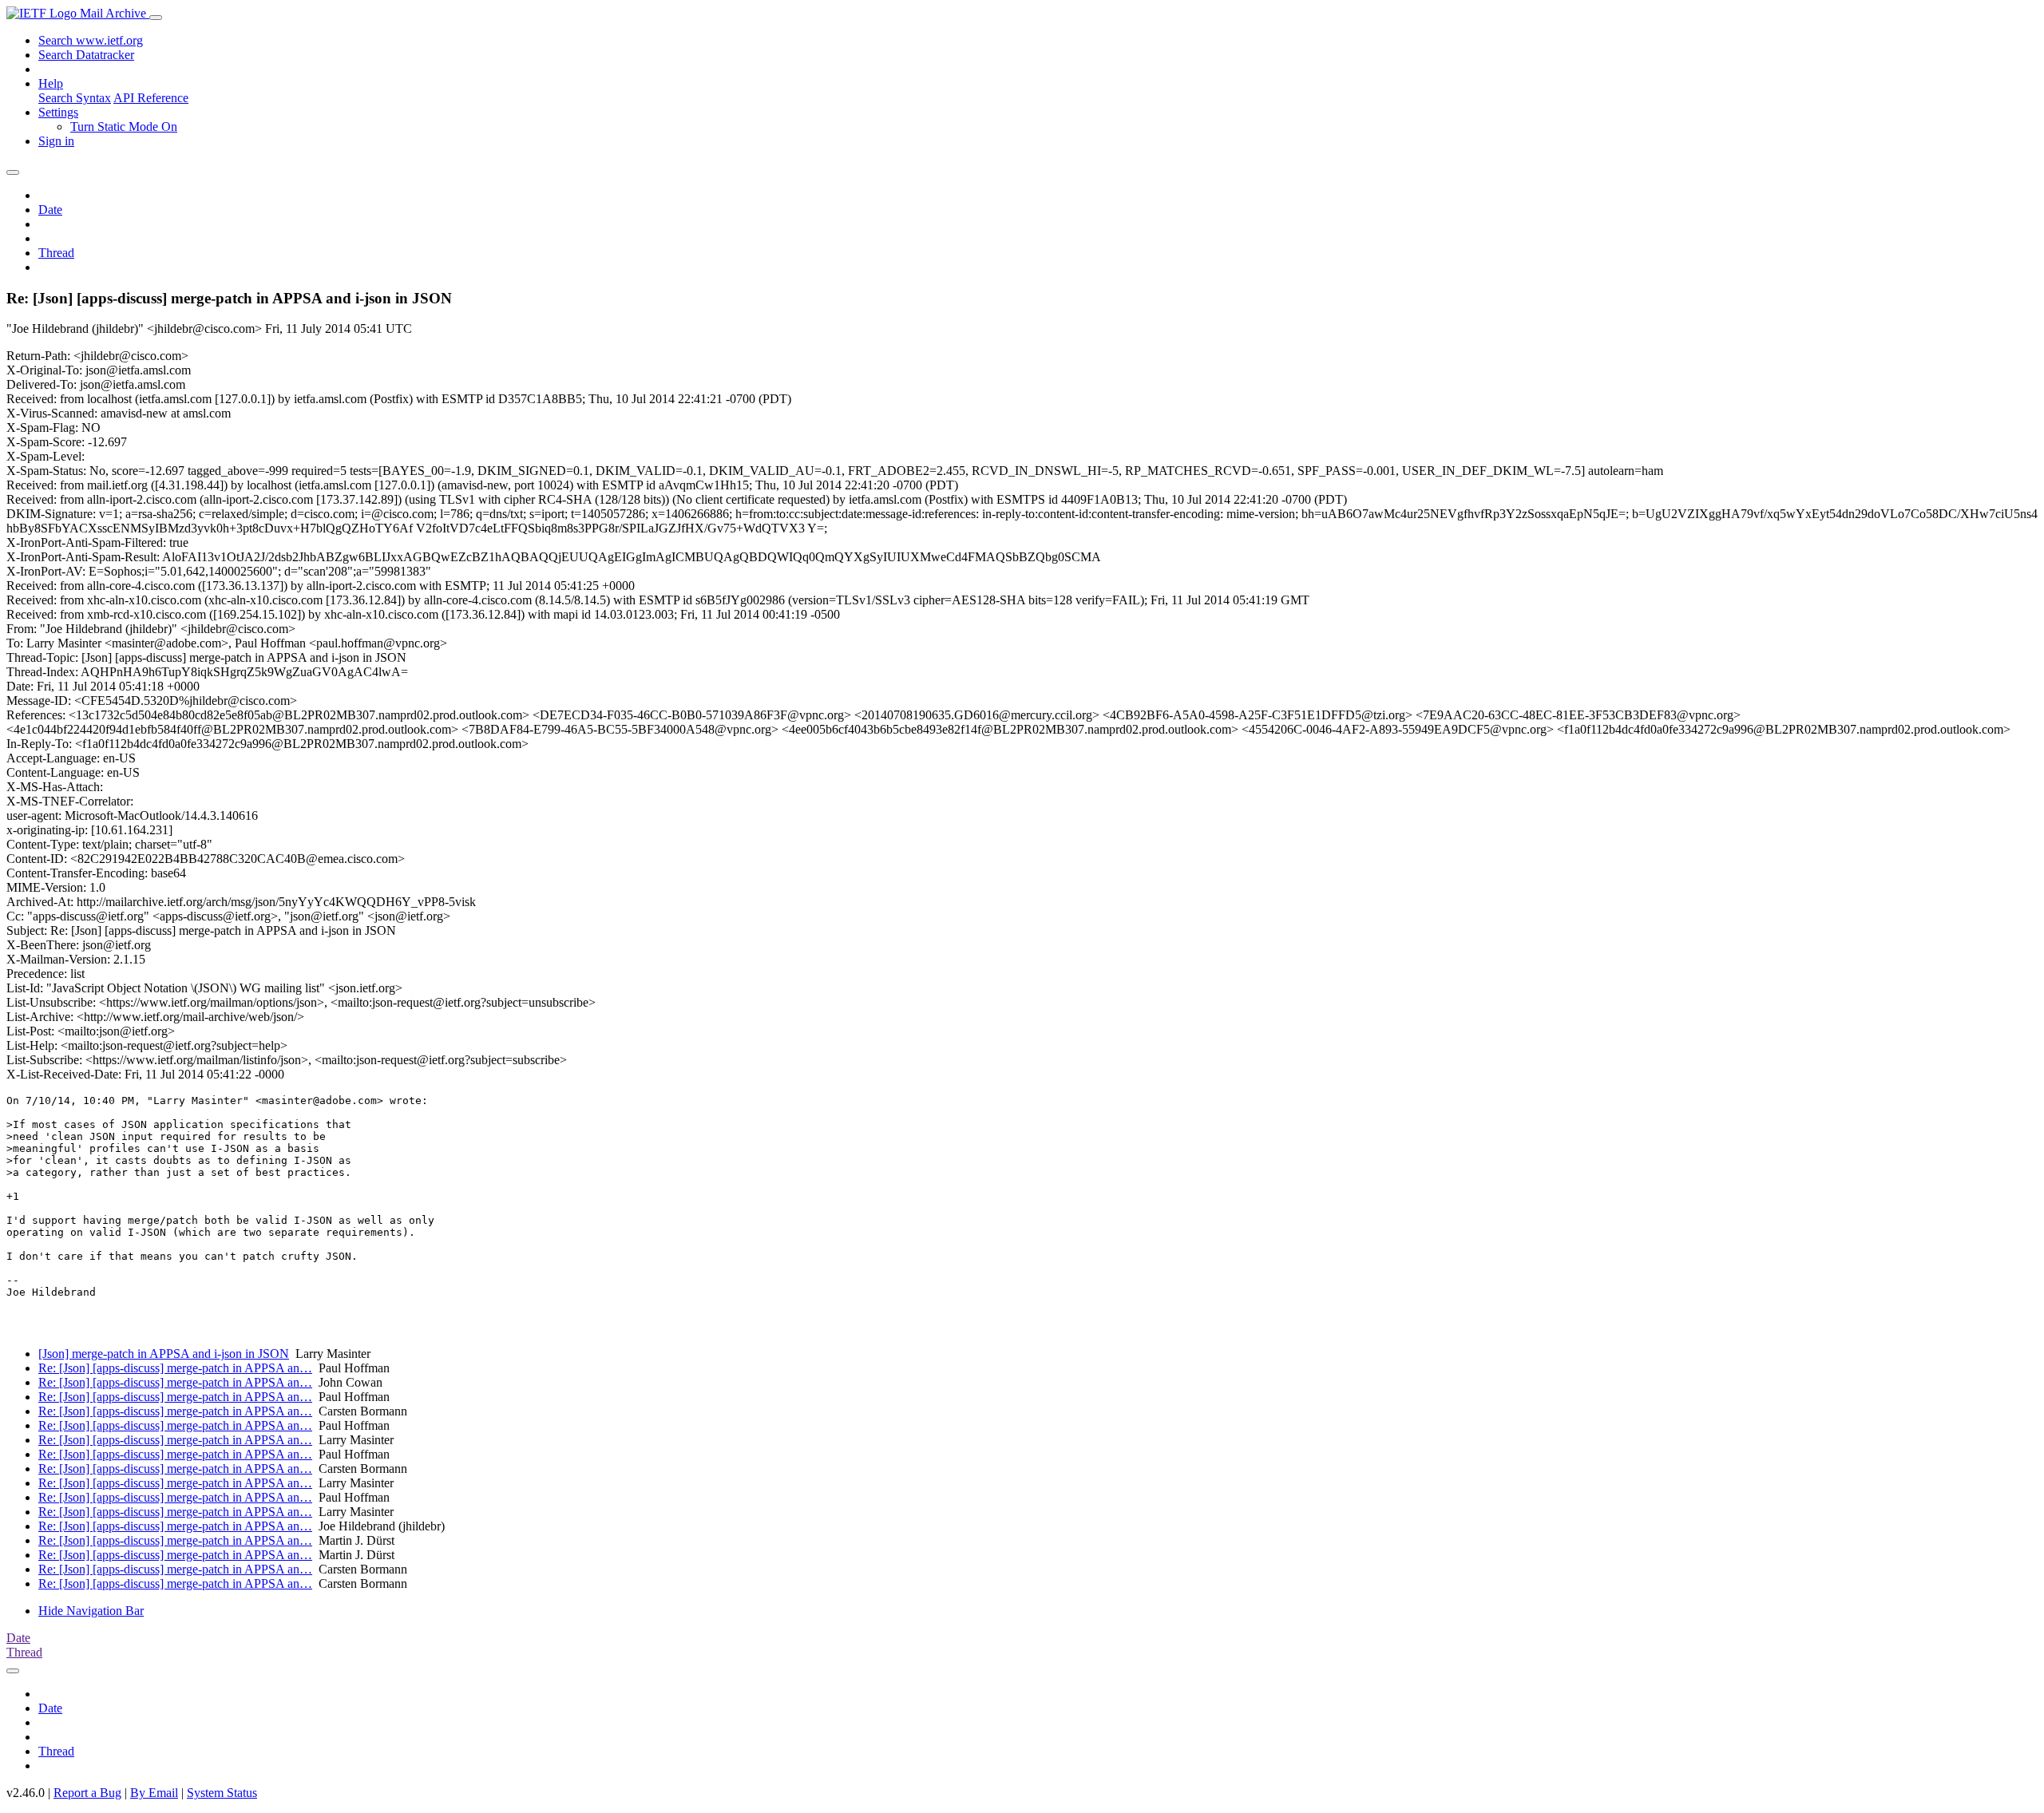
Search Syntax (75, 98)
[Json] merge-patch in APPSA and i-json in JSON (164, 1354)
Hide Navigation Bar (91, 1611)
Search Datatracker (86, 55)
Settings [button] (58, 112)
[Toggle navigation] (156, 18)
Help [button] (51, 83)
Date (50, 210)
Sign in (56, 141)
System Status (222, 1793)
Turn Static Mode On (124, 127)
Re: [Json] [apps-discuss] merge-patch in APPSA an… (175, 1368)
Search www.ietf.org (91, 40)
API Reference (151, 98)
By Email (154, 1793)
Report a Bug (87, 1793)
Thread (56, 253)
